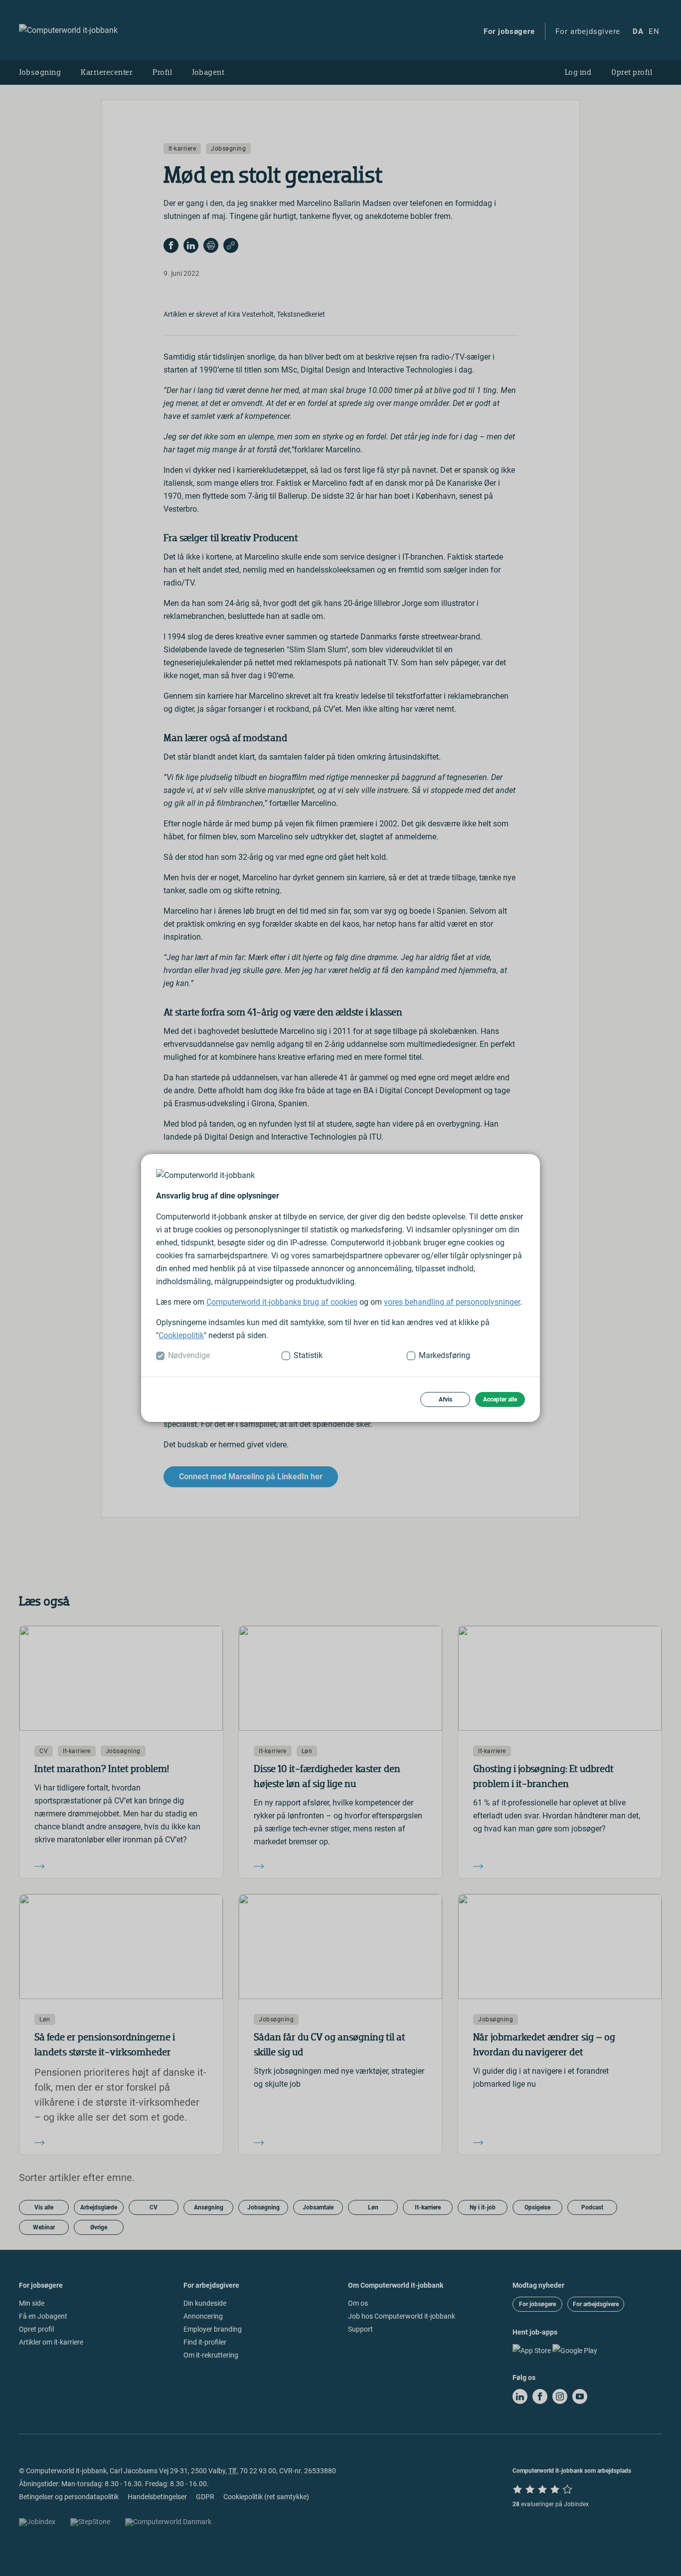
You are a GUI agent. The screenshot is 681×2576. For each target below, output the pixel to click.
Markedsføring (444, 1355)
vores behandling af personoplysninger (452, 1302)
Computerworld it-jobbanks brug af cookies (282, 1302)
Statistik (308, 1355)
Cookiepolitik (181, 1335)
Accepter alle (500, 1399)
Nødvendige (189, 1355)
